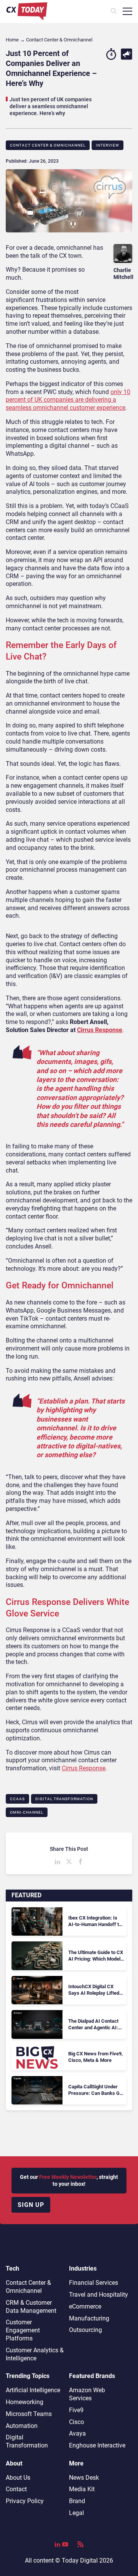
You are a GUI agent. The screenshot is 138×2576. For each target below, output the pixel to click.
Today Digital (80, 2560)
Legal (76, 2513)
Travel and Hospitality (99, 2295)
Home (12, 40)
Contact (16, 2489)
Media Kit (82, 2489)
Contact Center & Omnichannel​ (48, 145)
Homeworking (25, 2402)
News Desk (84, 2478)
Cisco (76, 2422)
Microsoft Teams (29, 2414)
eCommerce (85, 2306)
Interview (108, 145)
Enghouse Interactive (97, 2445)
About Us (18, 2478)
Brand (77, 2501)
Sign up (31, 2205)
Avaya (77, 2433)
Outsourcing (85, 2330)
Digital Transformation (64, 1799)
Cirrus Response (100, 1030)
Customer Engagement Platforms (23, 2330)
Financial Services (94, 2283)
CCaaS (17, 1799)
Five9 (76, 2410)
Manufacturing (89, 2318)
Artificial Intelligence (33, 2390)
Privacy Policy (25, 2501)
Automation (22, 2426)
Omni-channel (27, 1812)
